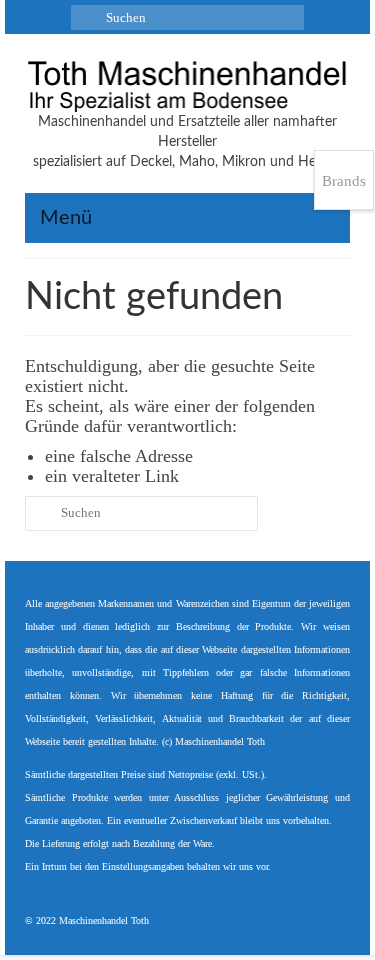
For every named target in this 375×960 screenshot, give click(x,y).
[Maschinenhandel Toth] (187, 85)
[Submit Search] (86, 17)
